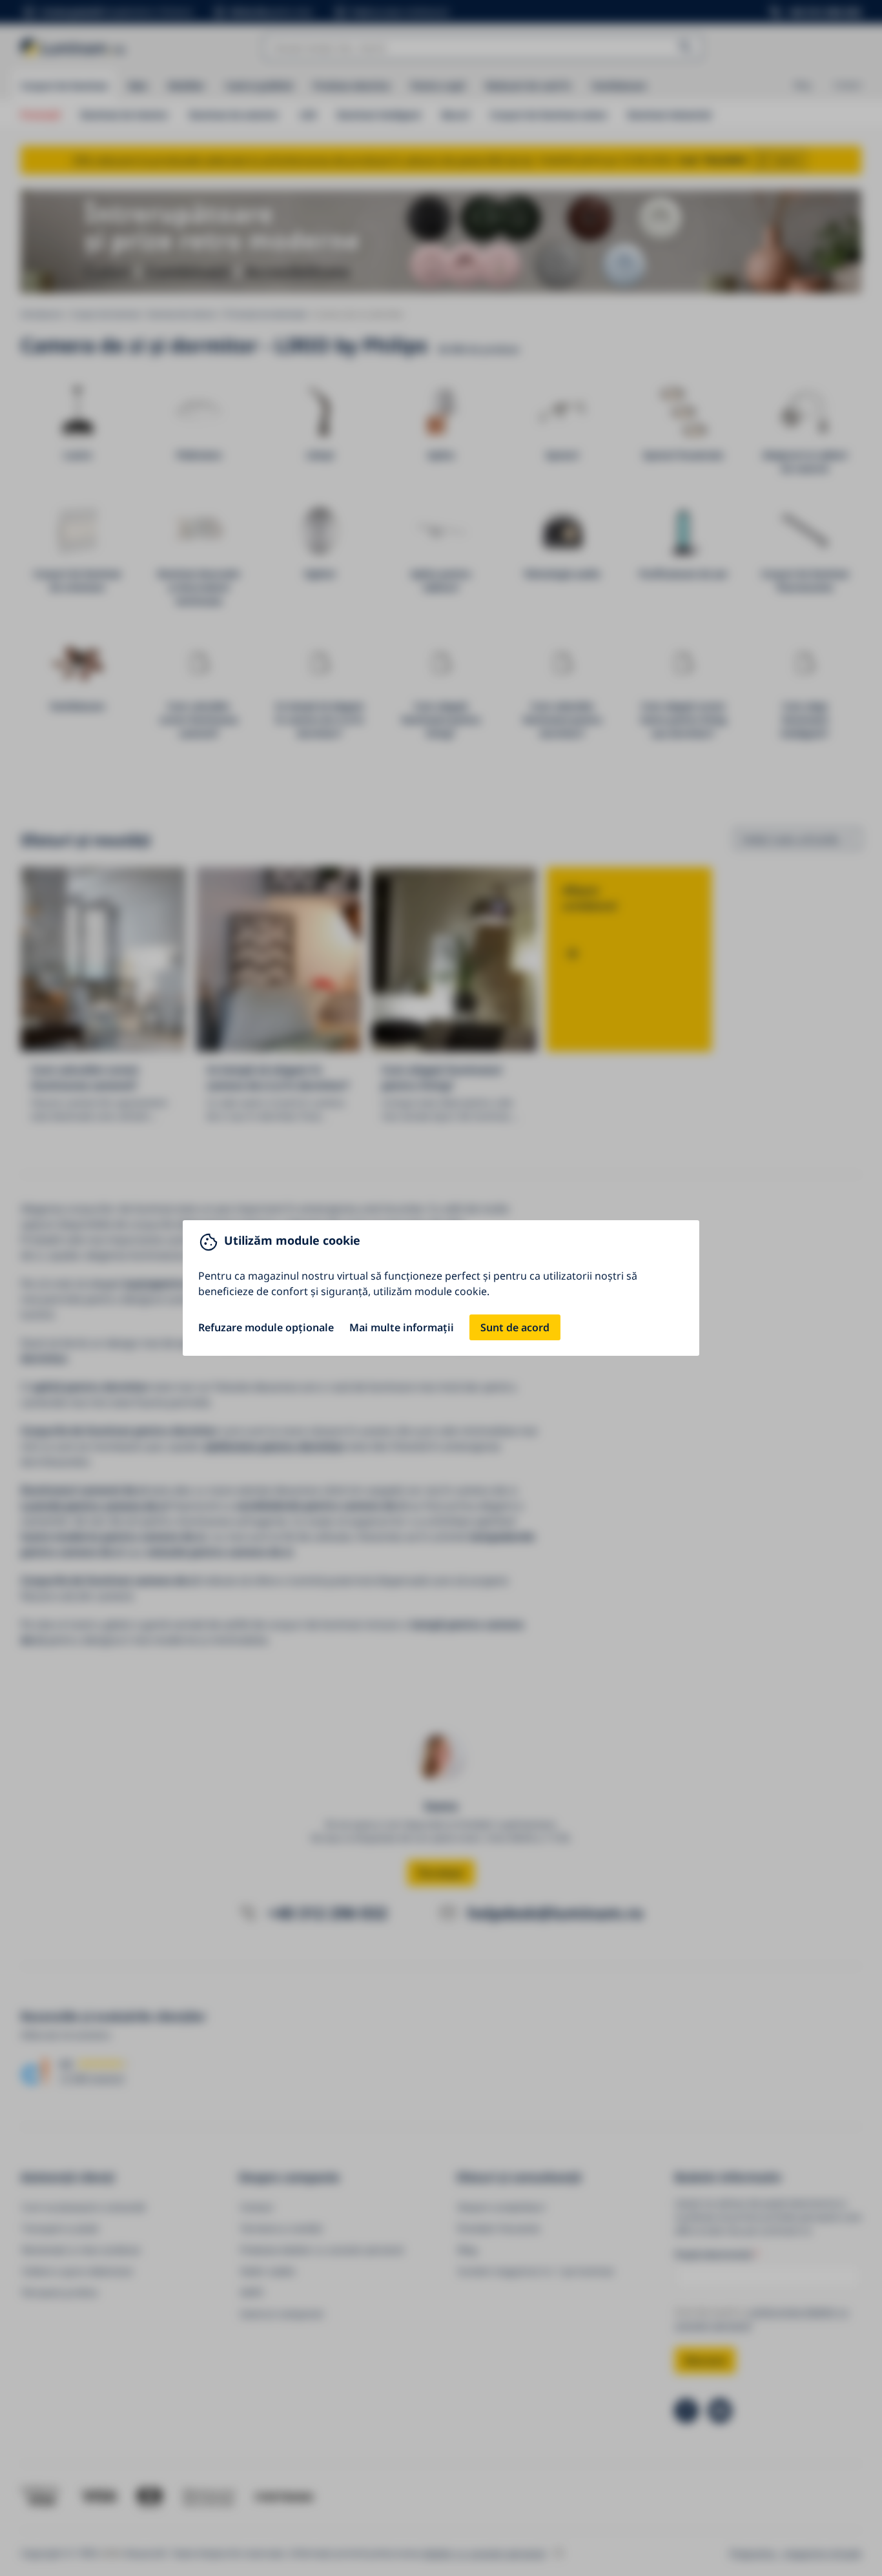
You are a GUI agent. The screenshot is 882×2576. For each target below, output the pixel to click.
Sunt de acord (515, 1327)
